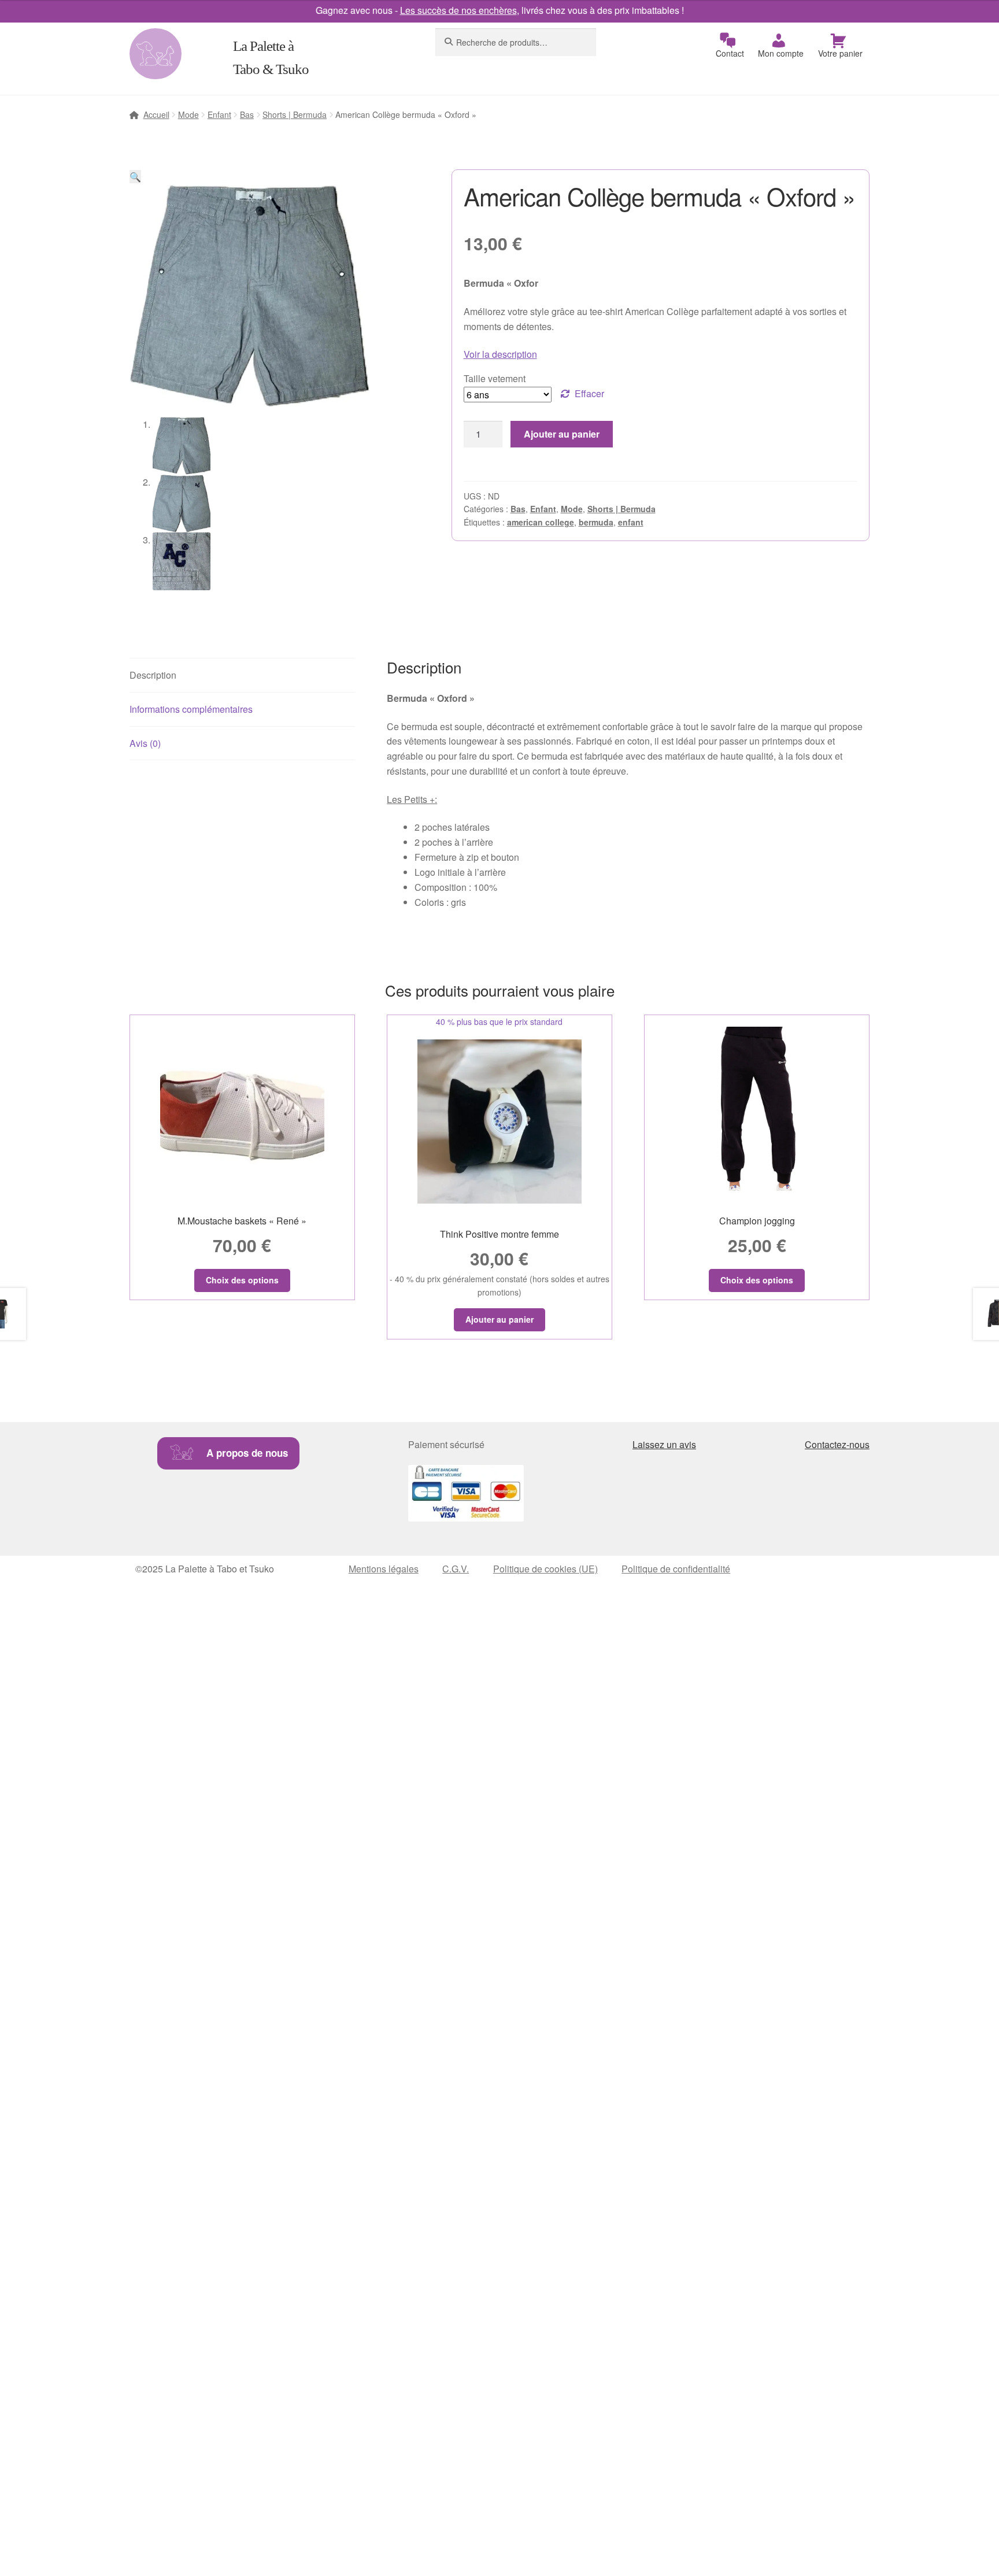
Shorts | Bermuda (295, 114)
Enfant (219, 114)
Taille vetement (495, 378)
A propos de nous (247, 1453)
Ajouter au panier (562, 434)
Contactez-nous (837, 1444)
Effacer (589, 393)
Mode (188, 114)
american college (541, 522)
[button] (135, 177)
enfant (631, 522)
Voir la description (500, 354)
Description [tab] (153, 675)
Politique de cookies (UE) (545, 1569)
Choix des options (242, 1280)
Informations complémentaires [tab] (191, 709)
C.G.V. (456, 1569)
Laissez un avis (664, 1444)
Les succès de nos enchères (458, 10)
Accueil (156, 114)
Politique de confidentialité (676, 1569)
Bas (247, 114)
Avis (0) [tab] (145, 743)
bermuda (596, 522)
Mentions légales (384, 1569)
